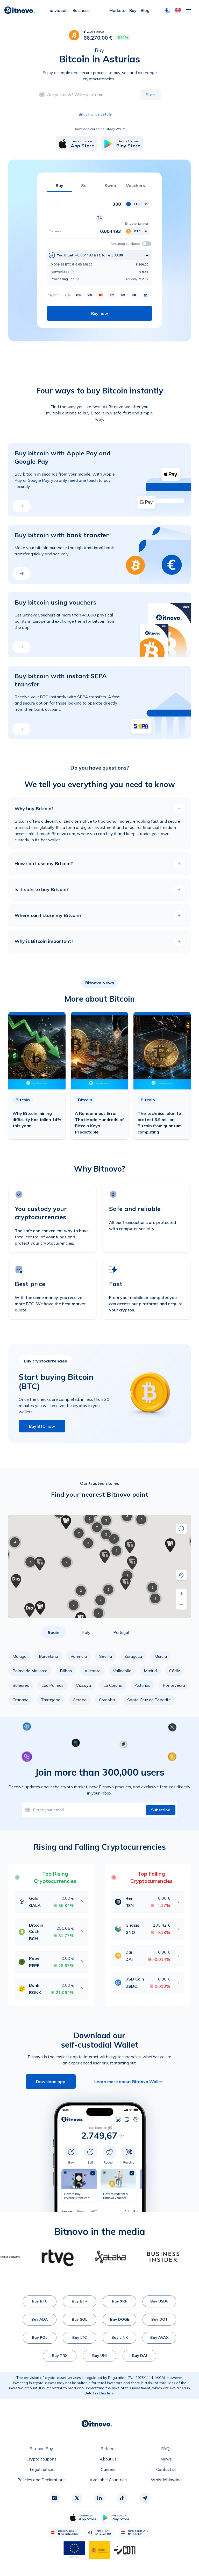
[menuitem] (58, 10)
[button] (178, 10)
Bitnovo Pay (41, 2449)
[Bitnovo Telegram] (145, 2498)
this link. (107, 2393)
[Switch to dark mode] (168, 10)
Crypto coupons (41, 2459)
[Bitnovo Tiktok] (122, 2498)
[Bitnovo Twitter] (77, 2498)
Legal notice (41, 2469)
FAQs (166, 2449)
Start (151, 95)
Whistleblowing (166, 2480)
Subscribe (161, 1810)
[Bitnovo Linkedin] (99, 2498)
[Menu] (188, 10)
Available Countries (108, 2480)
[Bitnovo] (20, 10)
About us (108, 2459)
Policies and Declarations (41, 2480)
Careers (108, 2469)
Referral (108, 2449)
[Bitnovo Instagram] (54, 2498)
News (166, 2459)
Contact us (166, 2469)
